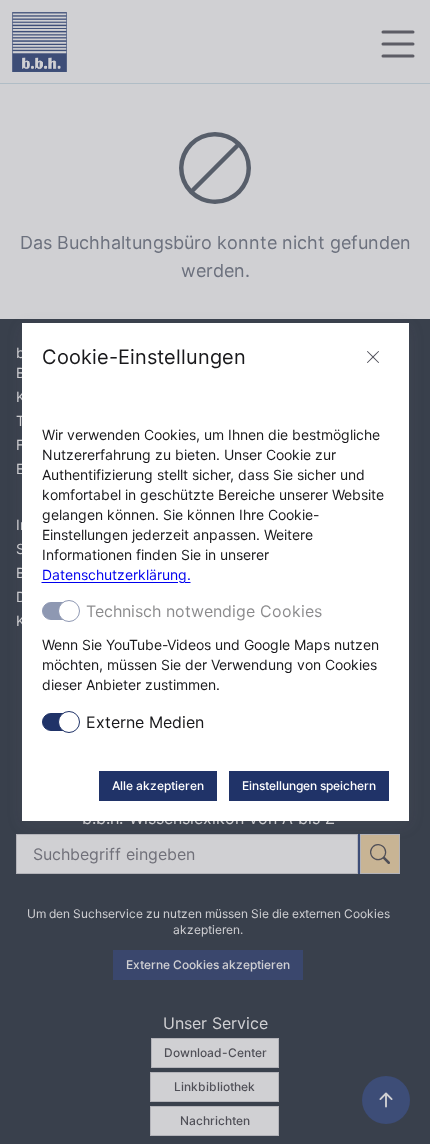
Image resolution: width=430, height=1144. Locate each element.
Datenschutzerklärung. (116, 574)
